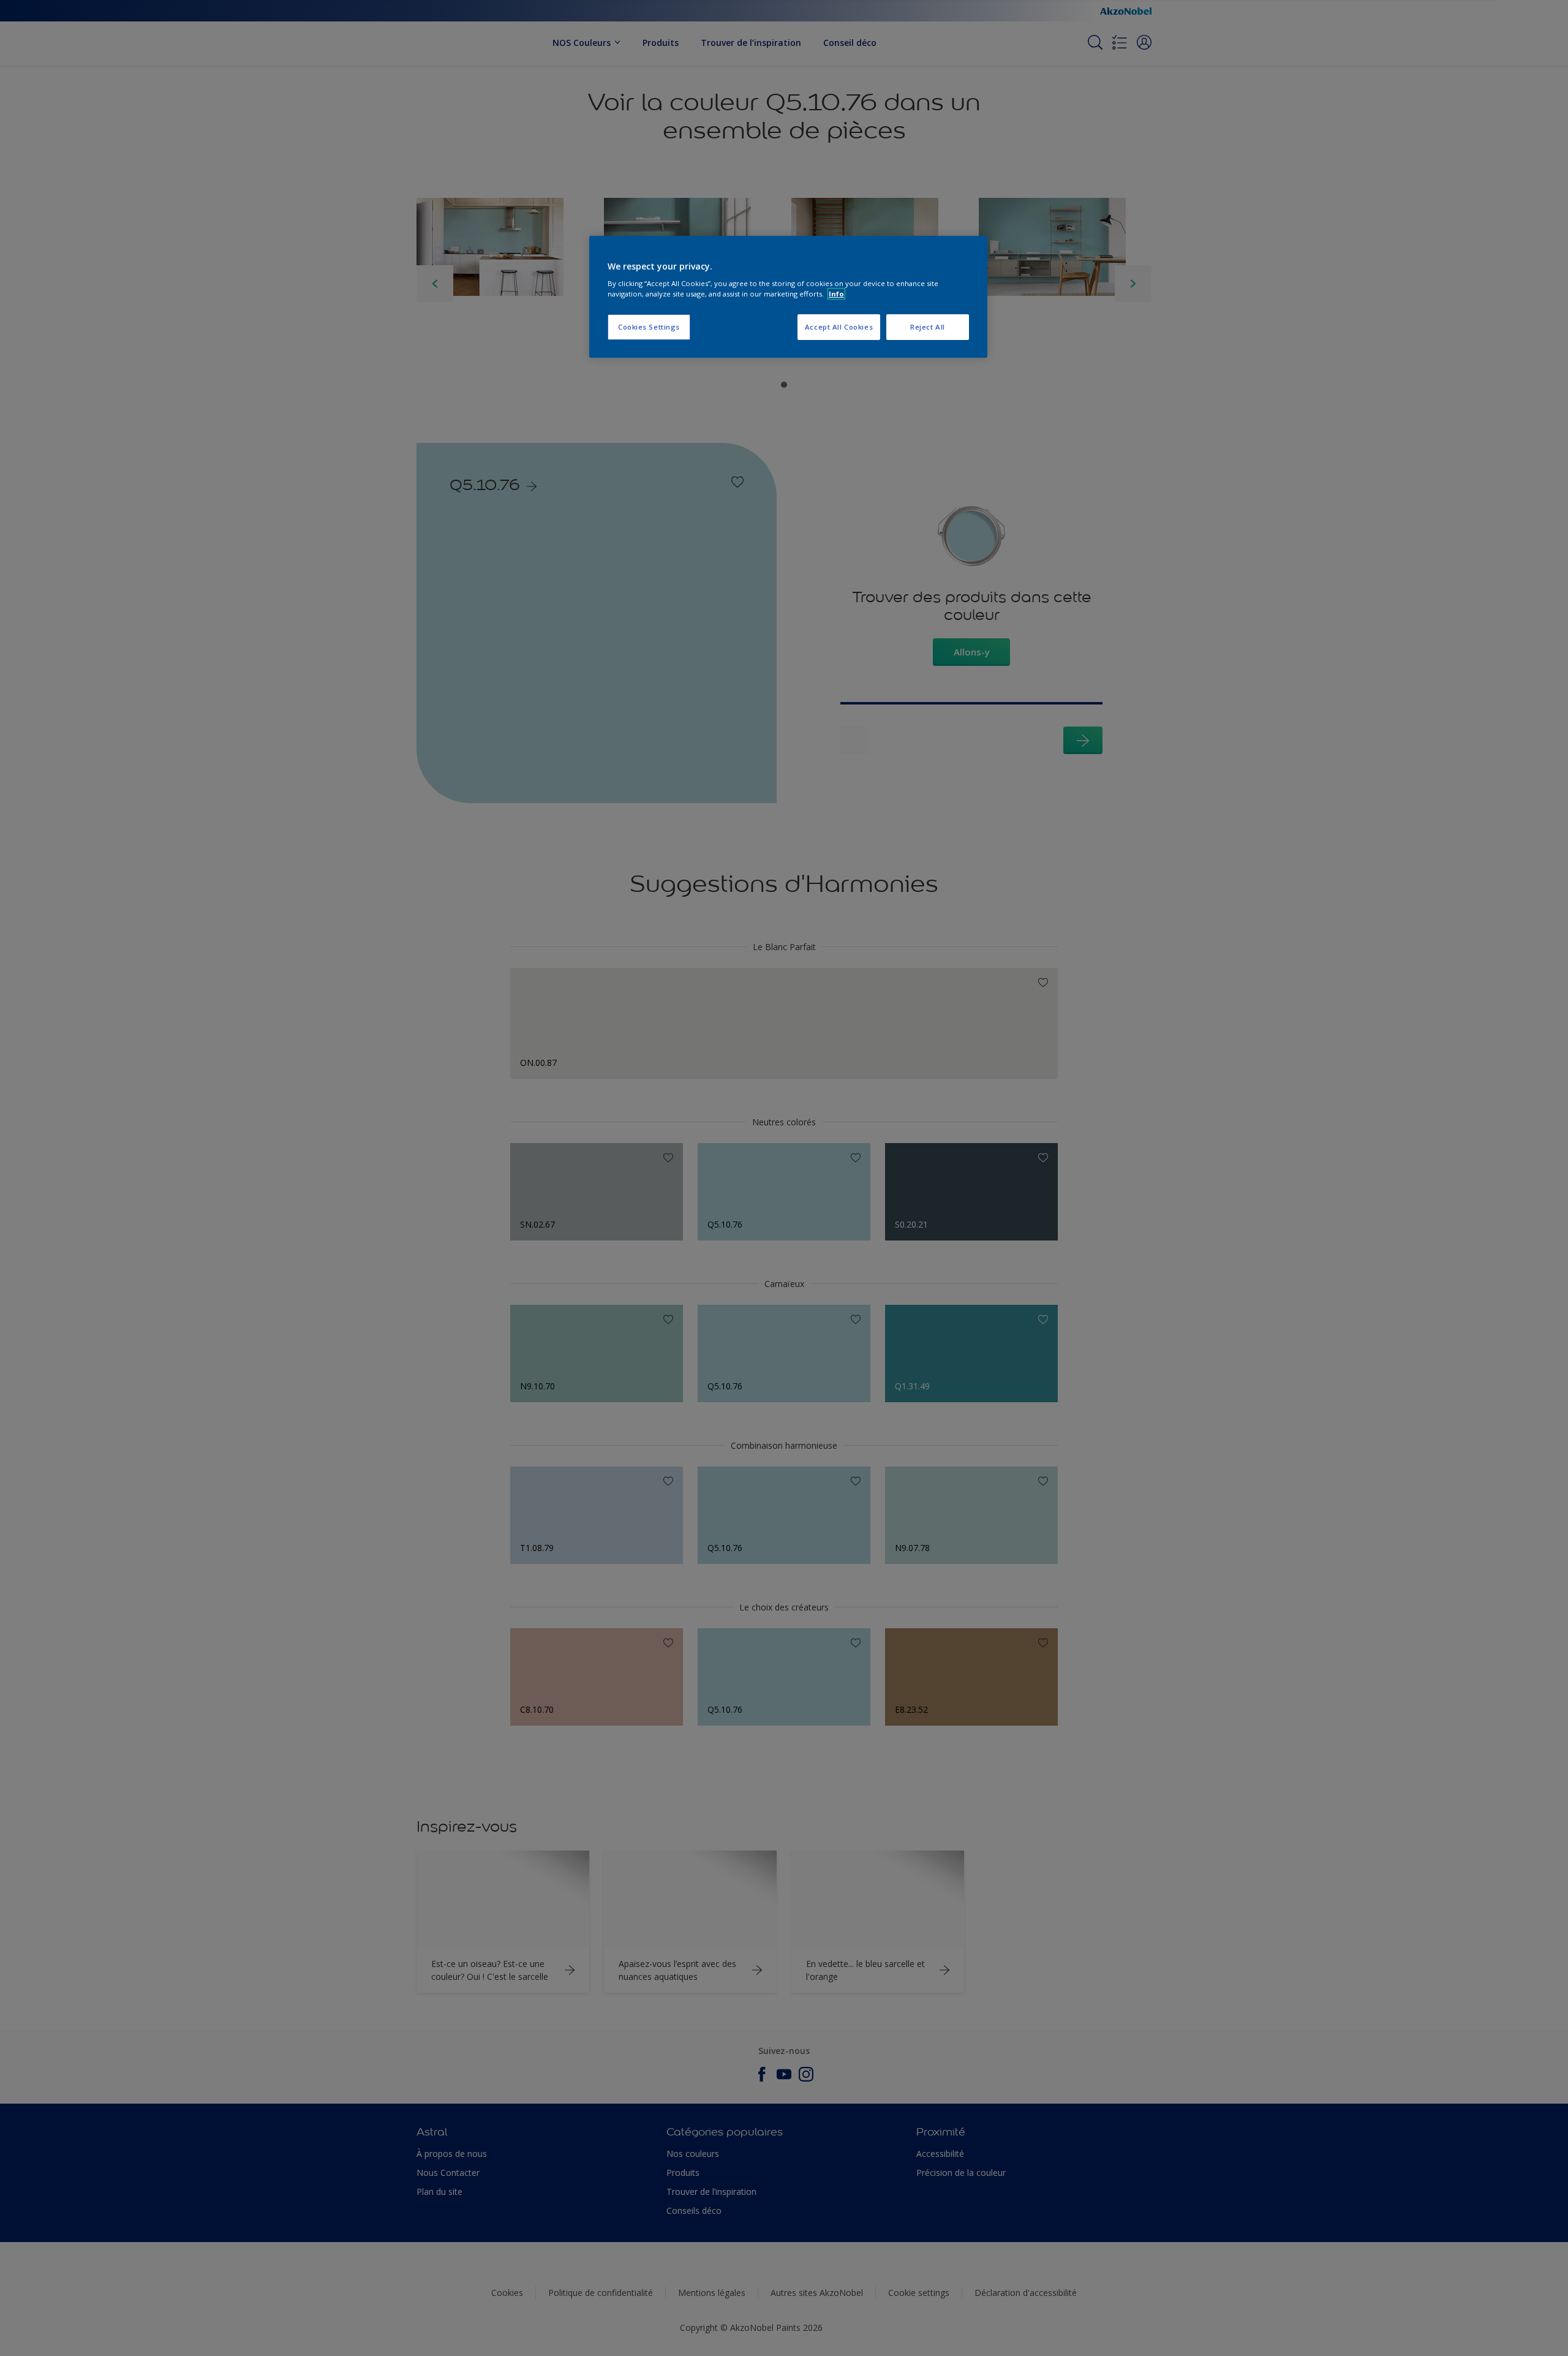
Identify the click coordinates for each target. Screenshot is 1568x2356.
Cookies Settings (649, 327)
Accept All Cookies (839, 327)
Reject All (928, 327)
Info (836, 294)
